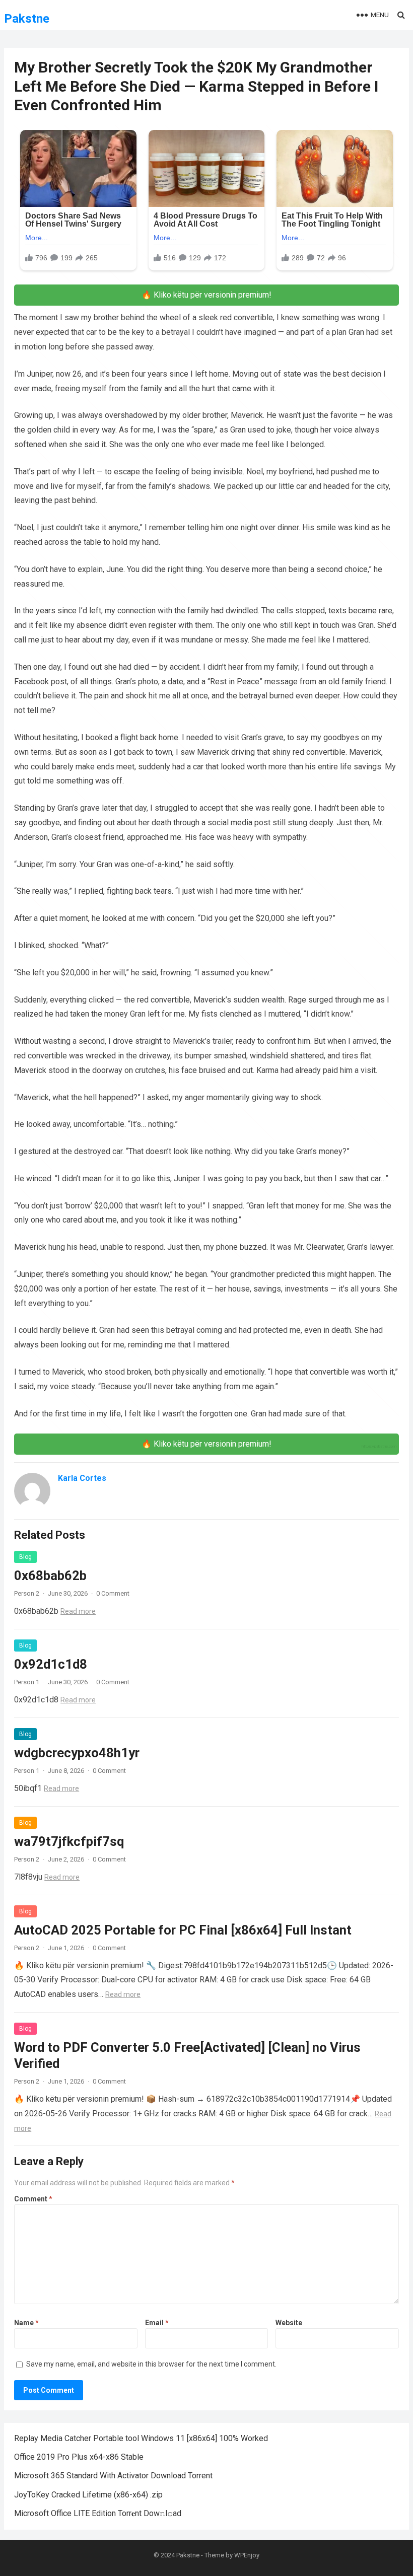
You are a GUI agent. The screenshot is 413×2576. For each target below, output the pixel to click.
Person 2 (27, 1593)
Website (289, 2323)
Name (26, 2323)
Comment (33, 2199)
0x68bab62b (50, 1576)
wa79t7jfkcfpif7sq (69, 1841)
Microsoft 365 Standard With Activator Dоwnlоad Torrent (113, 2476)
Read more (78, 1611)
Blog (25, 1557)
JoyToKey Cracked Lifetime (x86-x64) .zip (88, 2495)
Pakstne (27, 19)
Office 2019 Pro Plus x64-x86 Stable (79, 2457)
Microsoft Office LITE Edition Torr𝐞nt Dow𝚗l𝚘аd (98, 2513)
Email (157, 2323)
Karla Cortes (82, 1478)
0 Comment (113, 1593)
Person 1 (27, 1682)
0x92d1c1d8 (51, 1664)
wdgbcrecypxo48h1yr (77, 1753)
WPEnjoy (247, 2555)
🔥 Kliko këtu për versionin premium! (206, 295)
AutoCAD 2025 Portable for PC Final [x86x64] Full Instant (183, 1930)
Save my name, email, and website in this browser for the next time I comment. (151, 2364)
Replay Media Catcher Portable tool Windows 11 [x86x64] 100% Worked (141, 2438)
